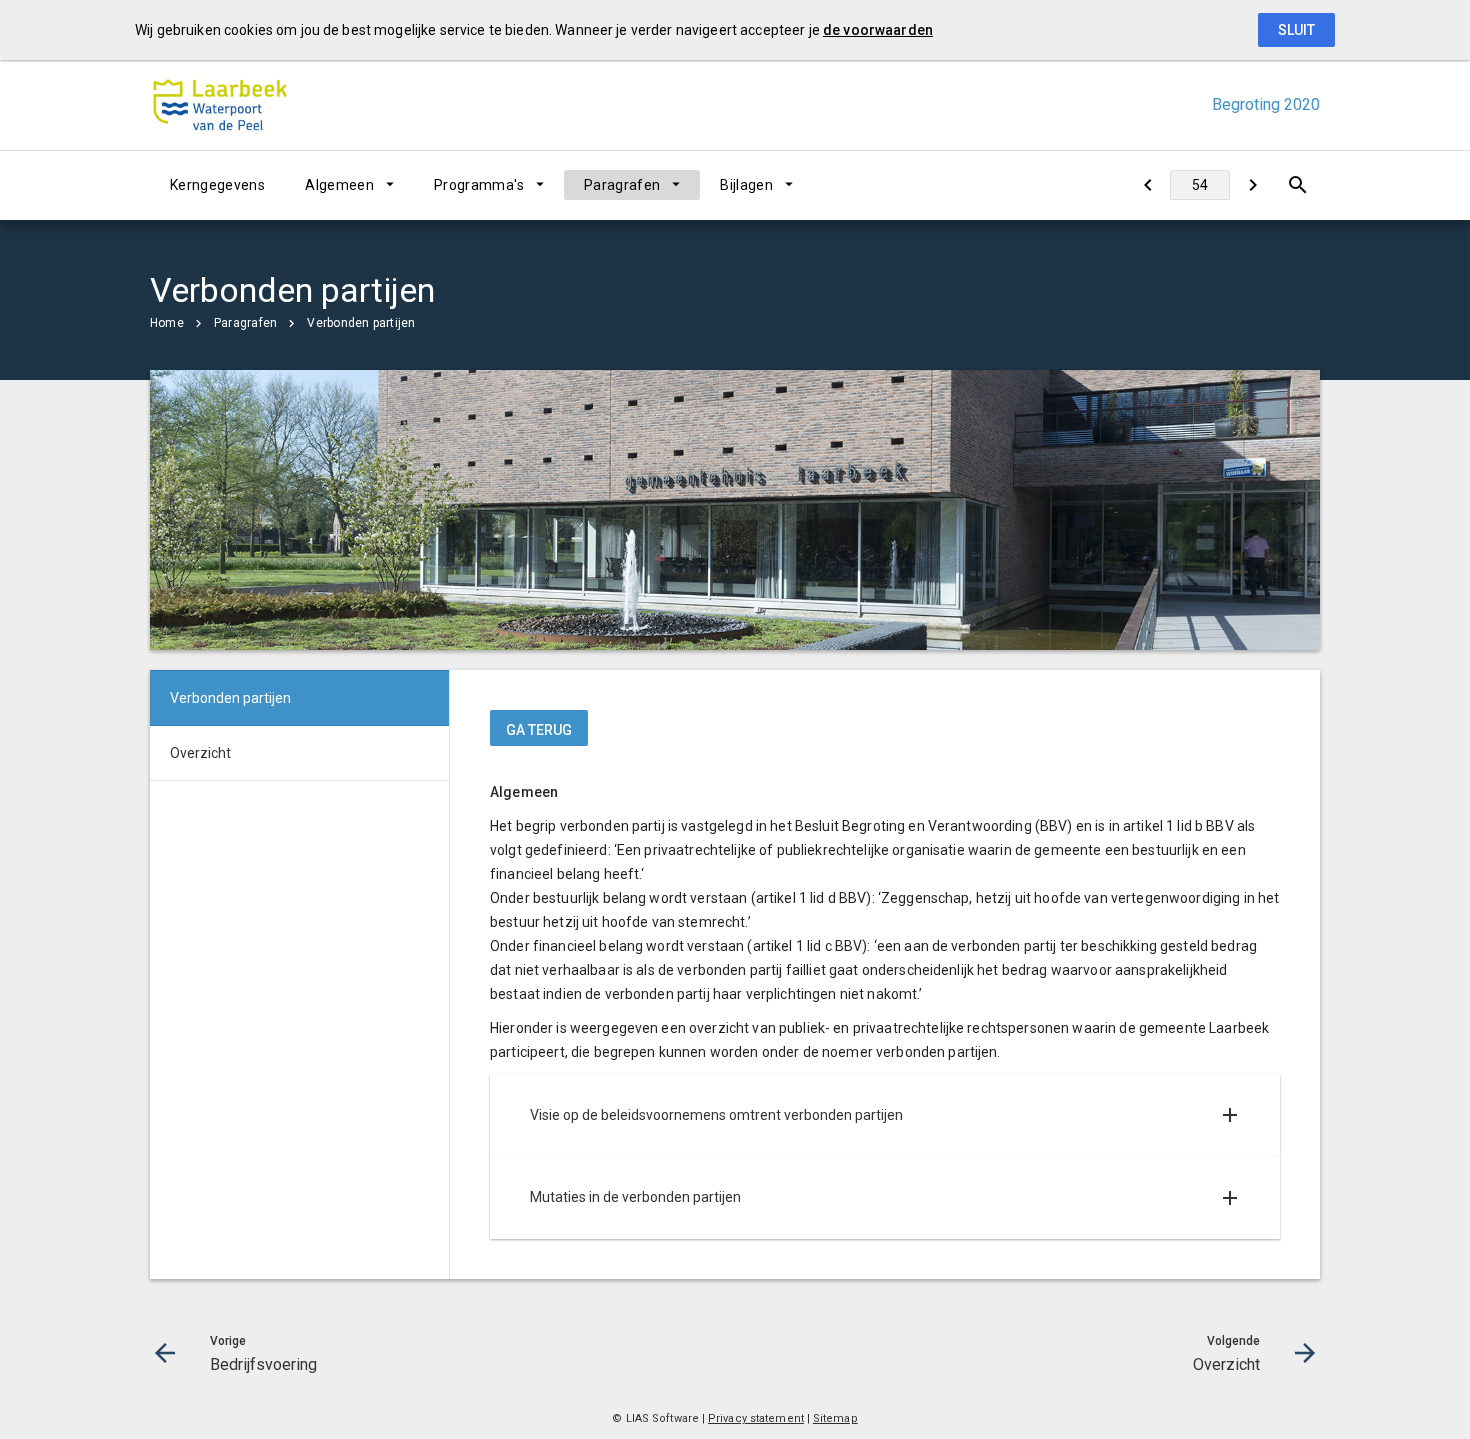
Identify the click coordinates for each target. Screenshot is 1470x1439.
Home (167, 323)
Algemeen (339, 185)
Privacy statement (756, 1418)
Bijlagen (746, 185)
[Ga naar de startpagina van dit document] (220, 105)
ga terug (539, 730)
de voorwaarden (878, 30)
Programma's (479, 185)
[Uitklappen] (1230, 1115)
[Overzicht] (1252, 185)
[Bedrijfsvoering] (1147, 185)
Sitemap (835, 1418)
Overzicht (200, 753)
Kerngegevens (217, 185)
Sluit (1296, 30)
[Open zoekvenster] (1297, 185)
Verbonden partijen (361, 323)
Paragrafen (622, 185)
